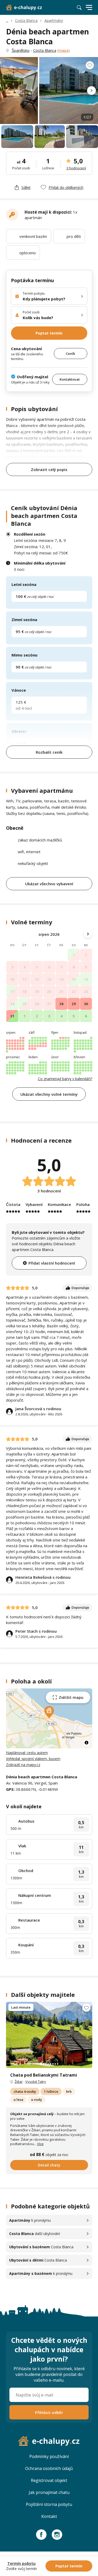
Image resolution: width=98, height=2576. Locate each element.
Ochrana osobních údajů (49, 2468)
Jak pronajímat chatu (49, 2492)
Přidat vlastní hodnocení (52, 1263)
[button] (49, 1712)
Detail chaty (49, 2165)
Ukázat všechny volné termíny (49, 1094)
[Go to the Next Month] (88, 934)
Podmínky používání (49, 2456)
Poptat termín (49, 333)
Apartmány (54, 20)
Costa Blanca (26, 20)
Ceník (70, 354)
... (7, 20)
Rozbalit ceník (49, 752)
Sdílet (26, 187)
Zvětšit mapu (71, 1697)
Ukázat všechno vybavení (49, 884)
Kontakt (49, 2516)
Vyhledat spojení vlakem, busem (33, 1759)
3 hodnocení (76, 168)
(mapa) (64, 50)
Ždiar (19, 2082)
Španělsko (21, 50)
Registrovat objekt (49, 2480)
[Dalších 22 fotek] (49, 2035)
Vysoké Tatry (36, 2082)
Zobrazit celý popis (49, 469)
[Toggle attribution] (87, 1743)
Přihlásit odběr (49, 2412)
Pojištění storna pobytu (49, 2504)
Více (40, 2144)
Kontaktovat (70, 379)
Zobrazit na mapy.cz (23, 1765)
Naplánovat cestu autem (27, 1753)
